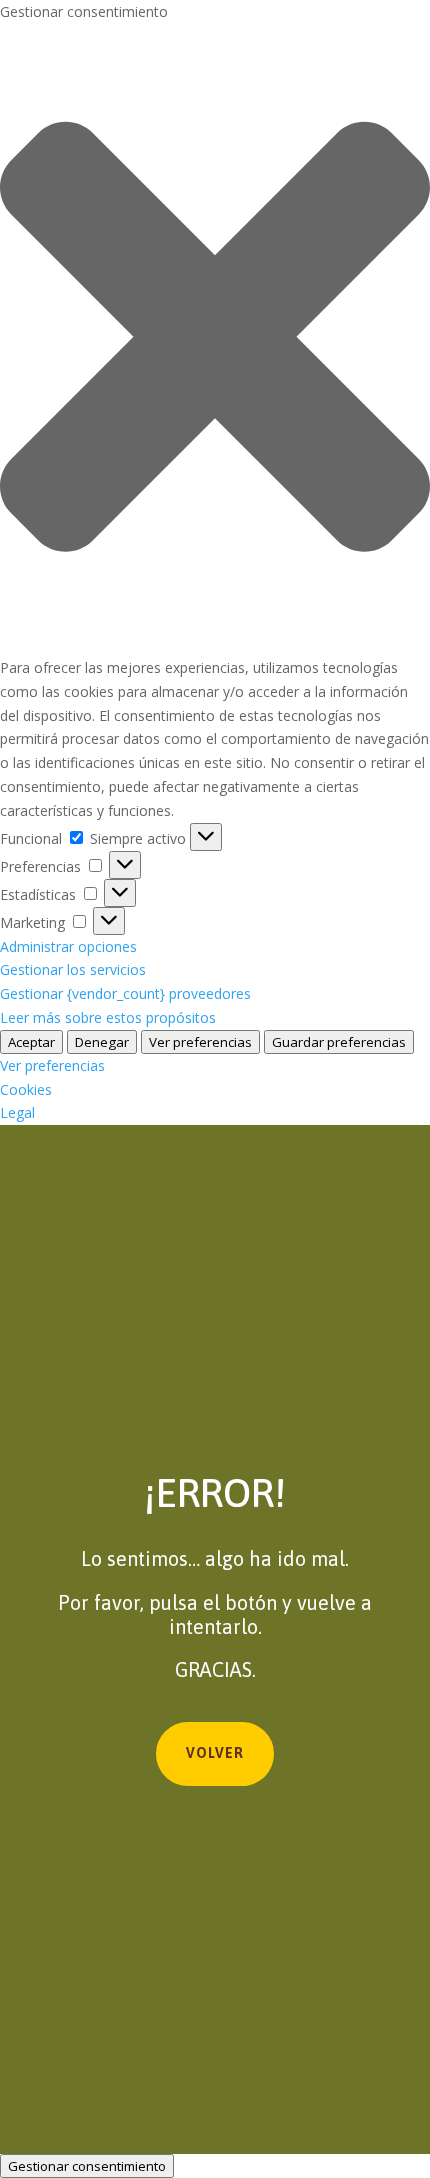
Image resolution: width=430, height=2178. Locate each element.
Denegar (102, 1042)
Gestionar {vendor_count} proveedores (125, 993)
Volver (215, 1753)
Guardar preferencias (339, 1042)
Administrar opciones (68, 946)
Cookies (26, 1089)
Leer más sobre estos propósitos (108, 1017)
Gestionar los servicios (73, 969)
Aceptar (31, 1042)
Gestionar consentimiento (87, 2166)
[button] (215, 340)
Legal (17, 1112)
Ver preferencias (200, 1042)
